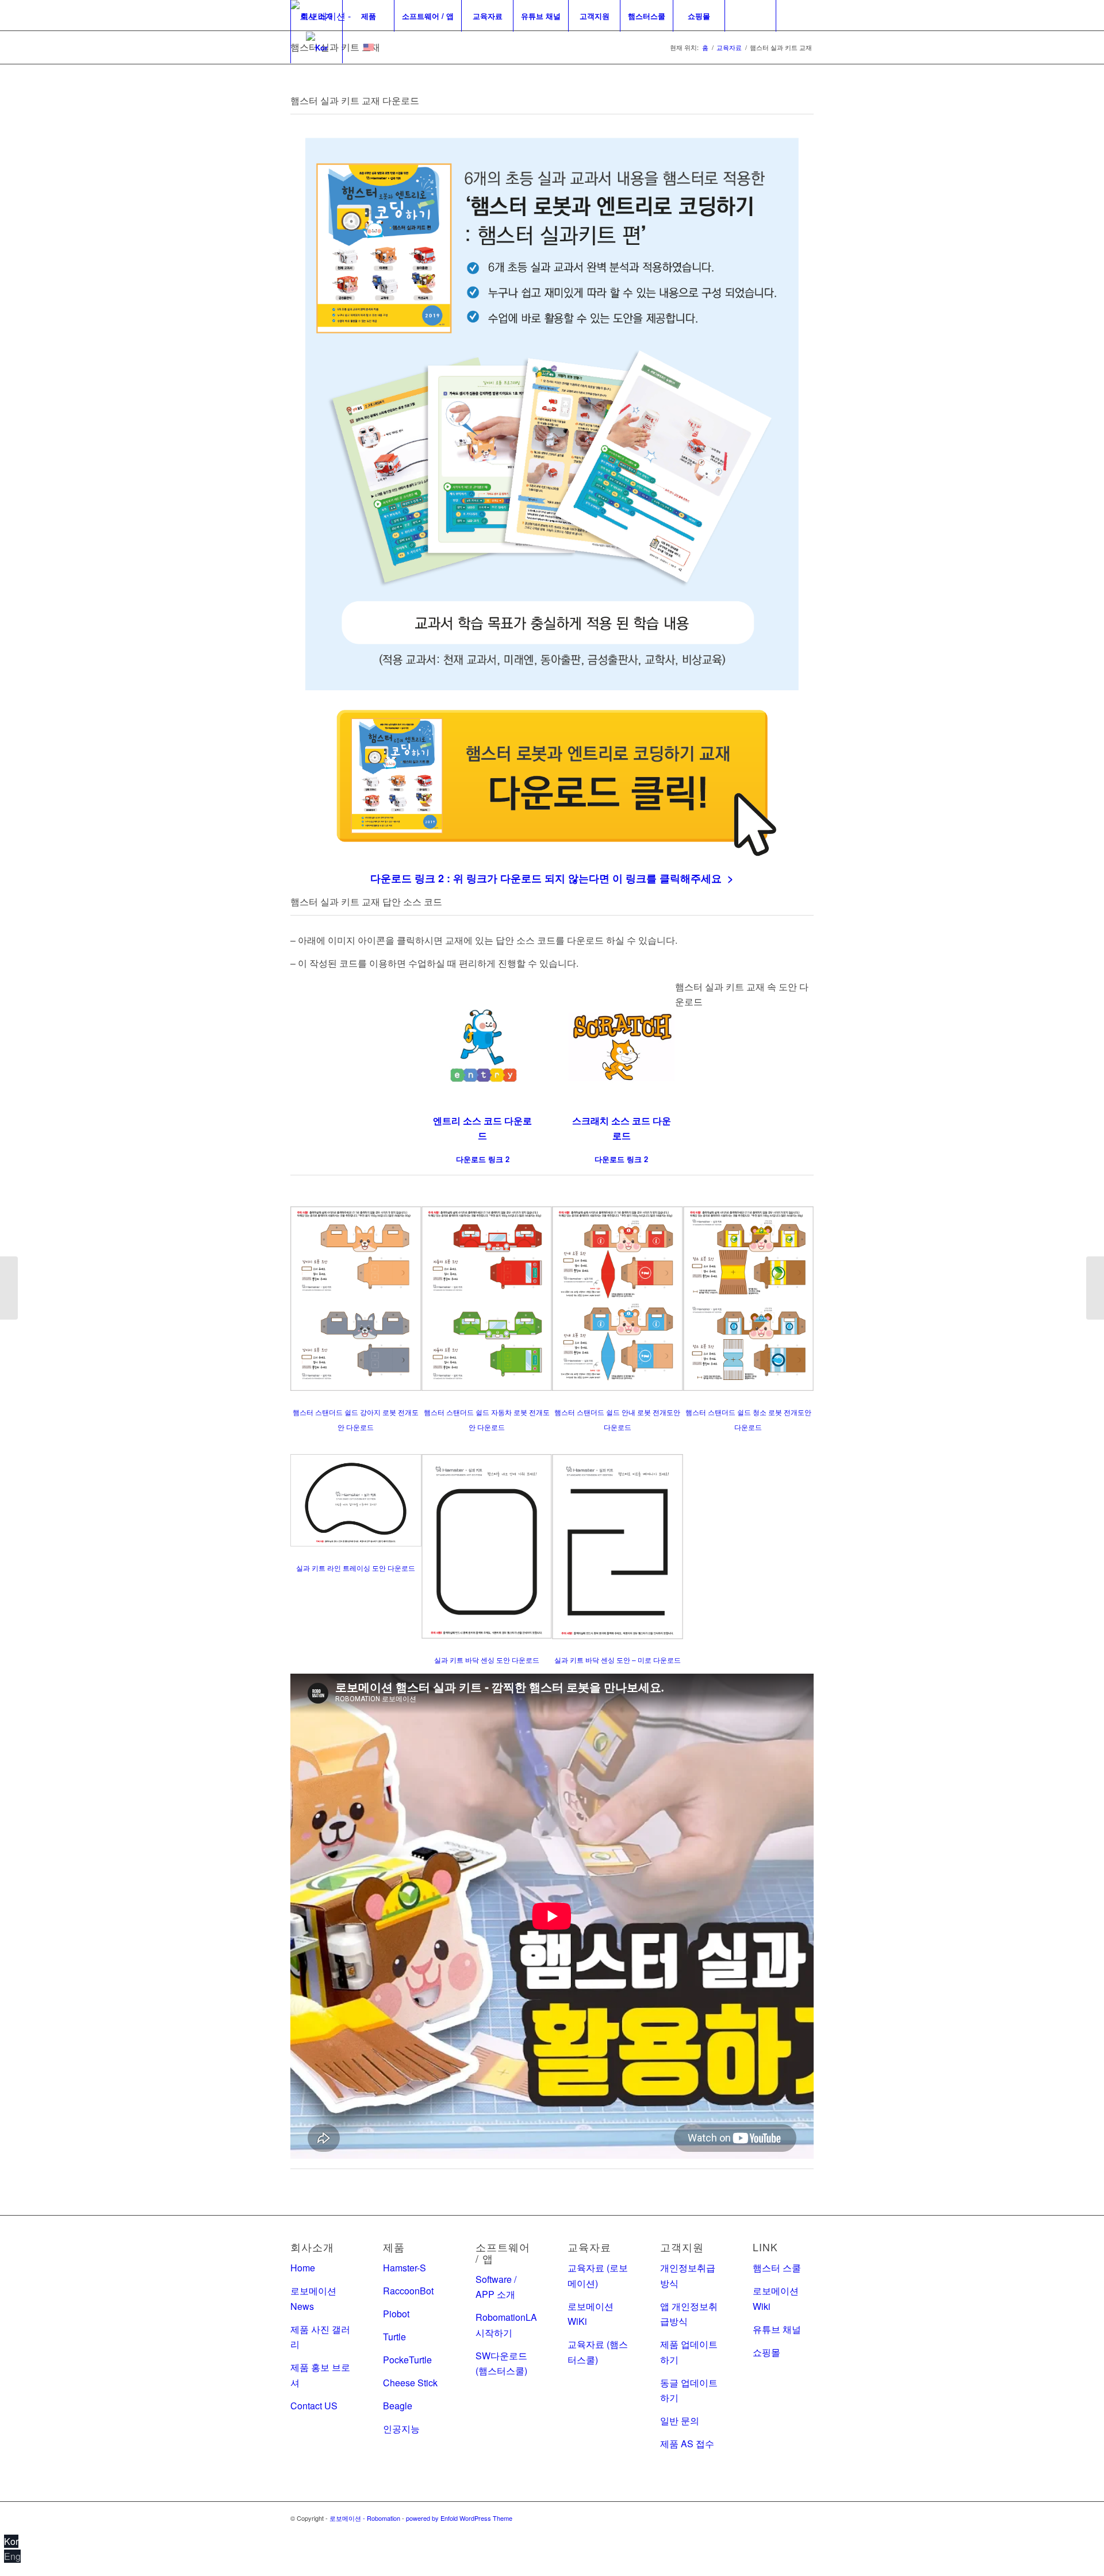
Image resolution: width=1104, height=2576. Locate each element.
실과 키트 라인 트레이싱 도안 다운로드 (356, 1568)
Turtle (394, 2337)
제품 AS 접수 (687, 2444)
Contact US (314, 2406)
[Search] (750, 16)
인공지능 (401, 2429)
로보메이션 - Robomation (365, 2518)
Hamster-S (405, 2268)
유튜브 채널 (777, 2329)
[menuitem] (316, 16)
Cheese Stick (410, 2383)
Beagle (398, 2406)
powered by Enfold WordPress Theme (459, 2518)
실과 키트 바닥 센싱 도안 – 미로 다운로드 (618, 1660)
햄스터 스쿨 (777, 2268)
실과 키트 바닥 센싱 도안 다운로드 (487, 1660)
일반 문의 (680, 2421)
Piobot (396, 2314)
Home (303, 2268)
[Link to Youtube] (805, 2516)
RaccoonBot (408, 2291)
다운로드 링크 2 (621, 1159)
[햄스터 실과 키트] (9, 1288)
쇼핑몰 (766, 2352)
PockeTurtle (407, 2360)
